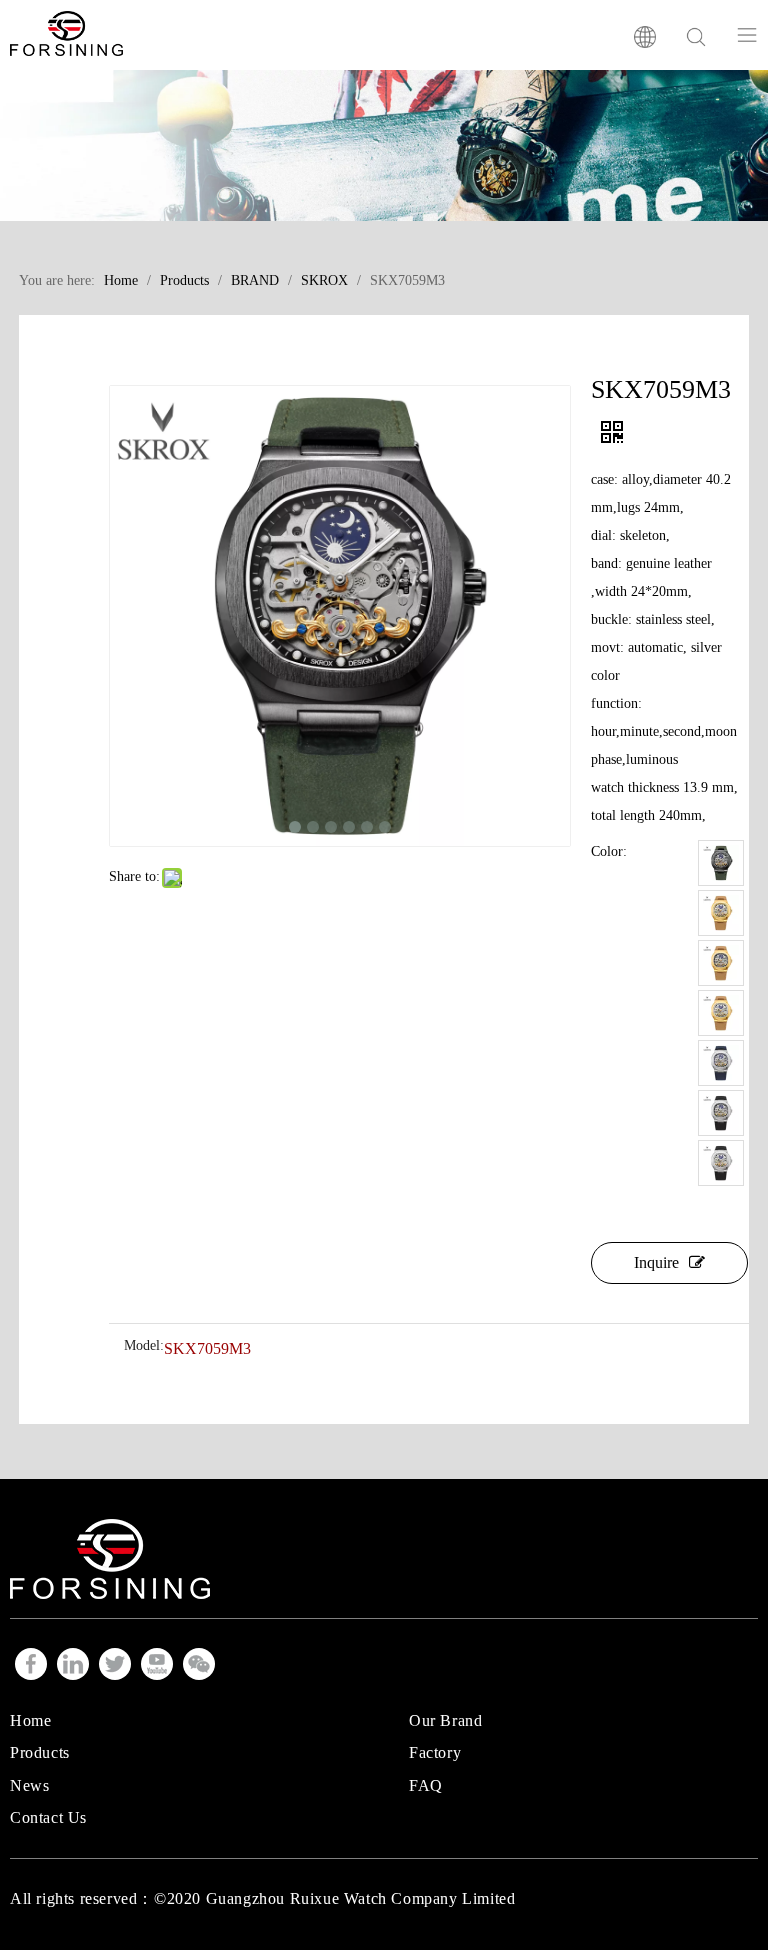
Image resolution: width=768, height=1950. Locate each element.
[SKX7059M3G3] (721, 1013)
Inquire (656, 1262)
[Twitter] (115, 1664)
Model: (144, 1346)
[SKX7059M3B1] (721, 863)
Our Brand (445, 1720)
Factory (435, 1752)
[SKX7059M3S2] (721, 1113)
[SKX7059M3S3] (721, 1163)
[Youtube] (157, 1664)
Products (40, 1752)
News (29, 1785)
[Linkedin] (73, 1664)
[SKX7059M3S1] (721, 1063)
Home (30, 1720)
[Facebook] (31, 1664)
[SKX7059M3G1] (721, 913)
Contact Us (48, 1817)
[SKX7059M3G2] (721, 963)
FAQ (426, 1785)
